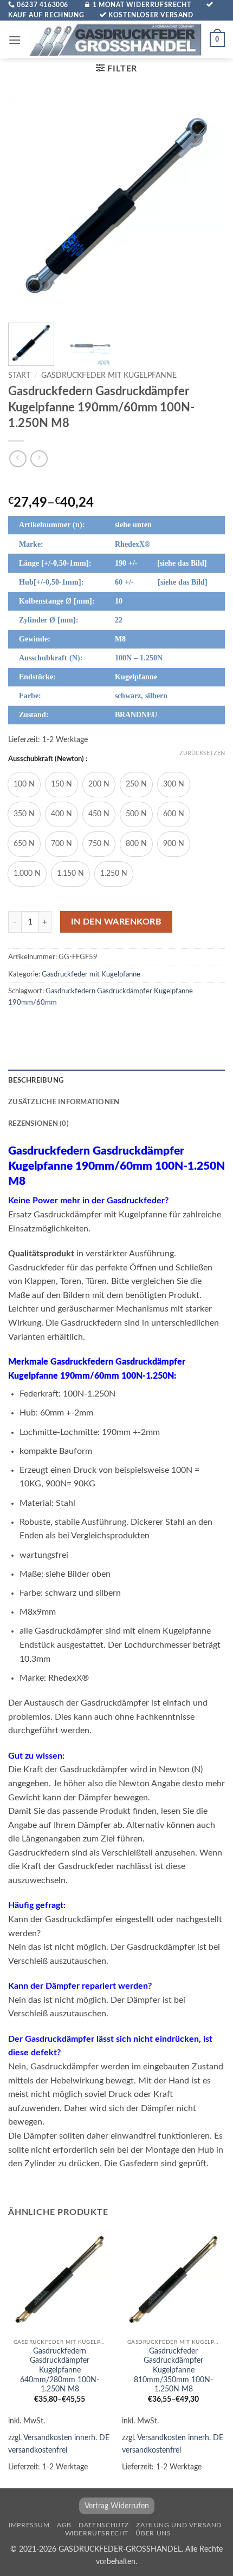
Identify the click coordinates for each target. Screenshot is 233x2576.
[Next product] (18, 459)
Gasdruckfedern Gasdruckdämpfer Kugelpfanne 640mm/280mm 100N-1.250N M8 (60, 2371)
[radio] (24, 785)
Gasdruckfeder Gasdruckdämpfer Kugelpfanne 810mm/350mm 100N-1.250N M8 (173, 2371)
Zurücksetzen (202, 753)
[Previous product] (39, 459)
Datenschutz (104, 2525)
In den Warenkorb (116, 922)
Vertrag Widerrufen (117, 2506)
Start (19, 376)
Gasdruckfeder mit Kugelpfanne (109, 376)
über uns (153, 2533)
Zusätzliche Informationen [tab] (64, 1102)
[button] (15, 40)
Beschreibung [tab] (36, 1080)
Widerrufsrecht (97, 2533)
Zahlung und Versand (179, 2525)
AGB (64, 2525)
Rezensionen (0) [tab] (38, 1124)
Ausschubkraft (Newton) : (48, 759)
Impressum (29, 2525)
